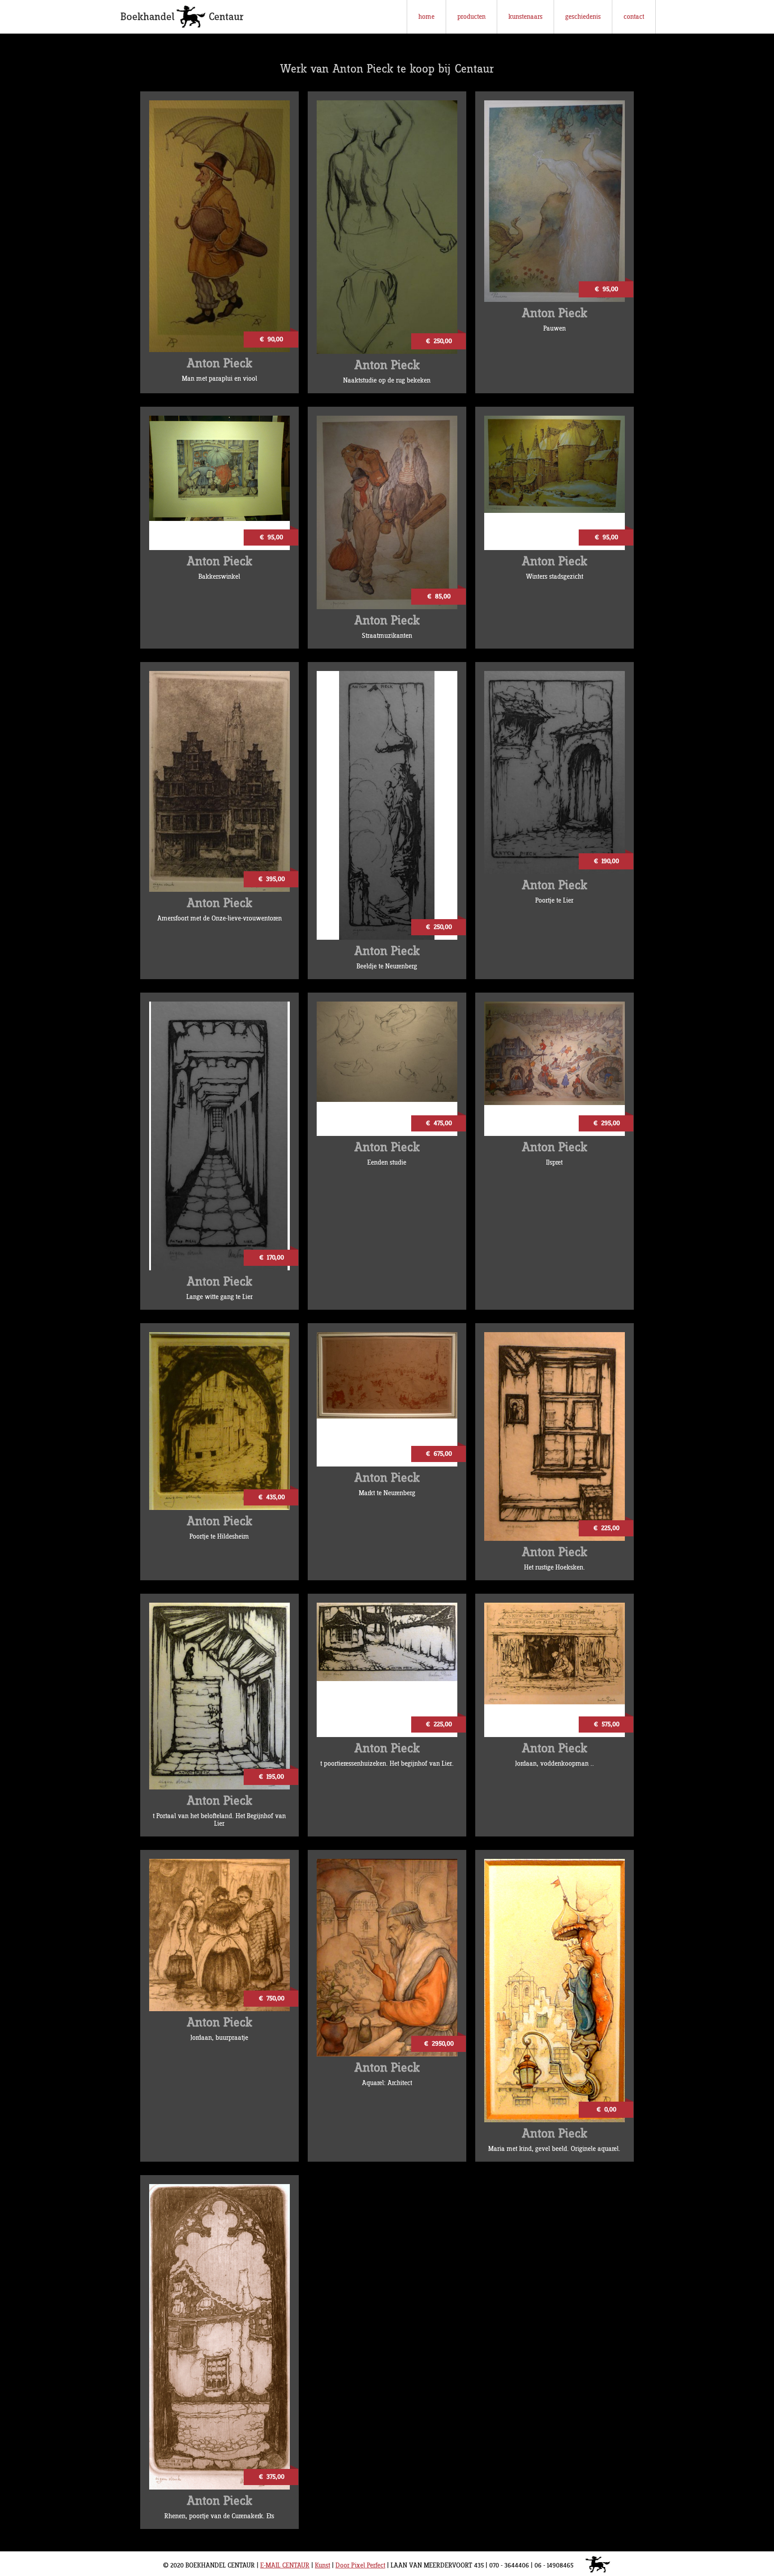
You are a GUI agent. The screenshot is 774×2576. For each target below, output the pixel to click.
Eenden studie (387, 1163)
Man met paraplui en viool (219, 379)
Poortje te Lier (554, 901)
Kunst (322, 2565)
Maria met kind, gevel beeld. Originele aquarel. (554, 2149)
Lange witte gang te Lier (219, 1297)
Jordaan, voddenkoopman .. (555, 1764)
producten (471, 17)
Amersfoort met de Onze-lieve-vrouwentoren (219, 918)
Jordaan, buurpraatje (219, 2038)
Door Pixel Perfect (360, 2565)
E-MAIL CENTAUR (285, 2565)
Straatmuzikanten (387, 636)
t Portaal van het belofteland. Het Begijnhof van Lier (219, 1820)
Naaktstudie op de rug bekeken (387, 381)
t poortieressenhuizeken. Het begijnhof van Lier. (387, 1764)
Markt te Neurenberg (387, 1493)
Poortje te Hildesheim (219, 1537)
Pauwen (555, 329)
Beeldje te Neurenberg (387, 966)
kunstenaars (525, 17)
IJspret (554, 1163)
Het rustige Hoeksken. (555, 1568)
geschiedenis (583, 17)
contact (634, 17)
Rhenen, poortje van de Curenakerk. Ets (219, 2516)
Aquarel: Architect (387, 2083)
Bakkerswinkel (219, 577)
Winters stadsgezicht (555, 577)
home (426, 17)
